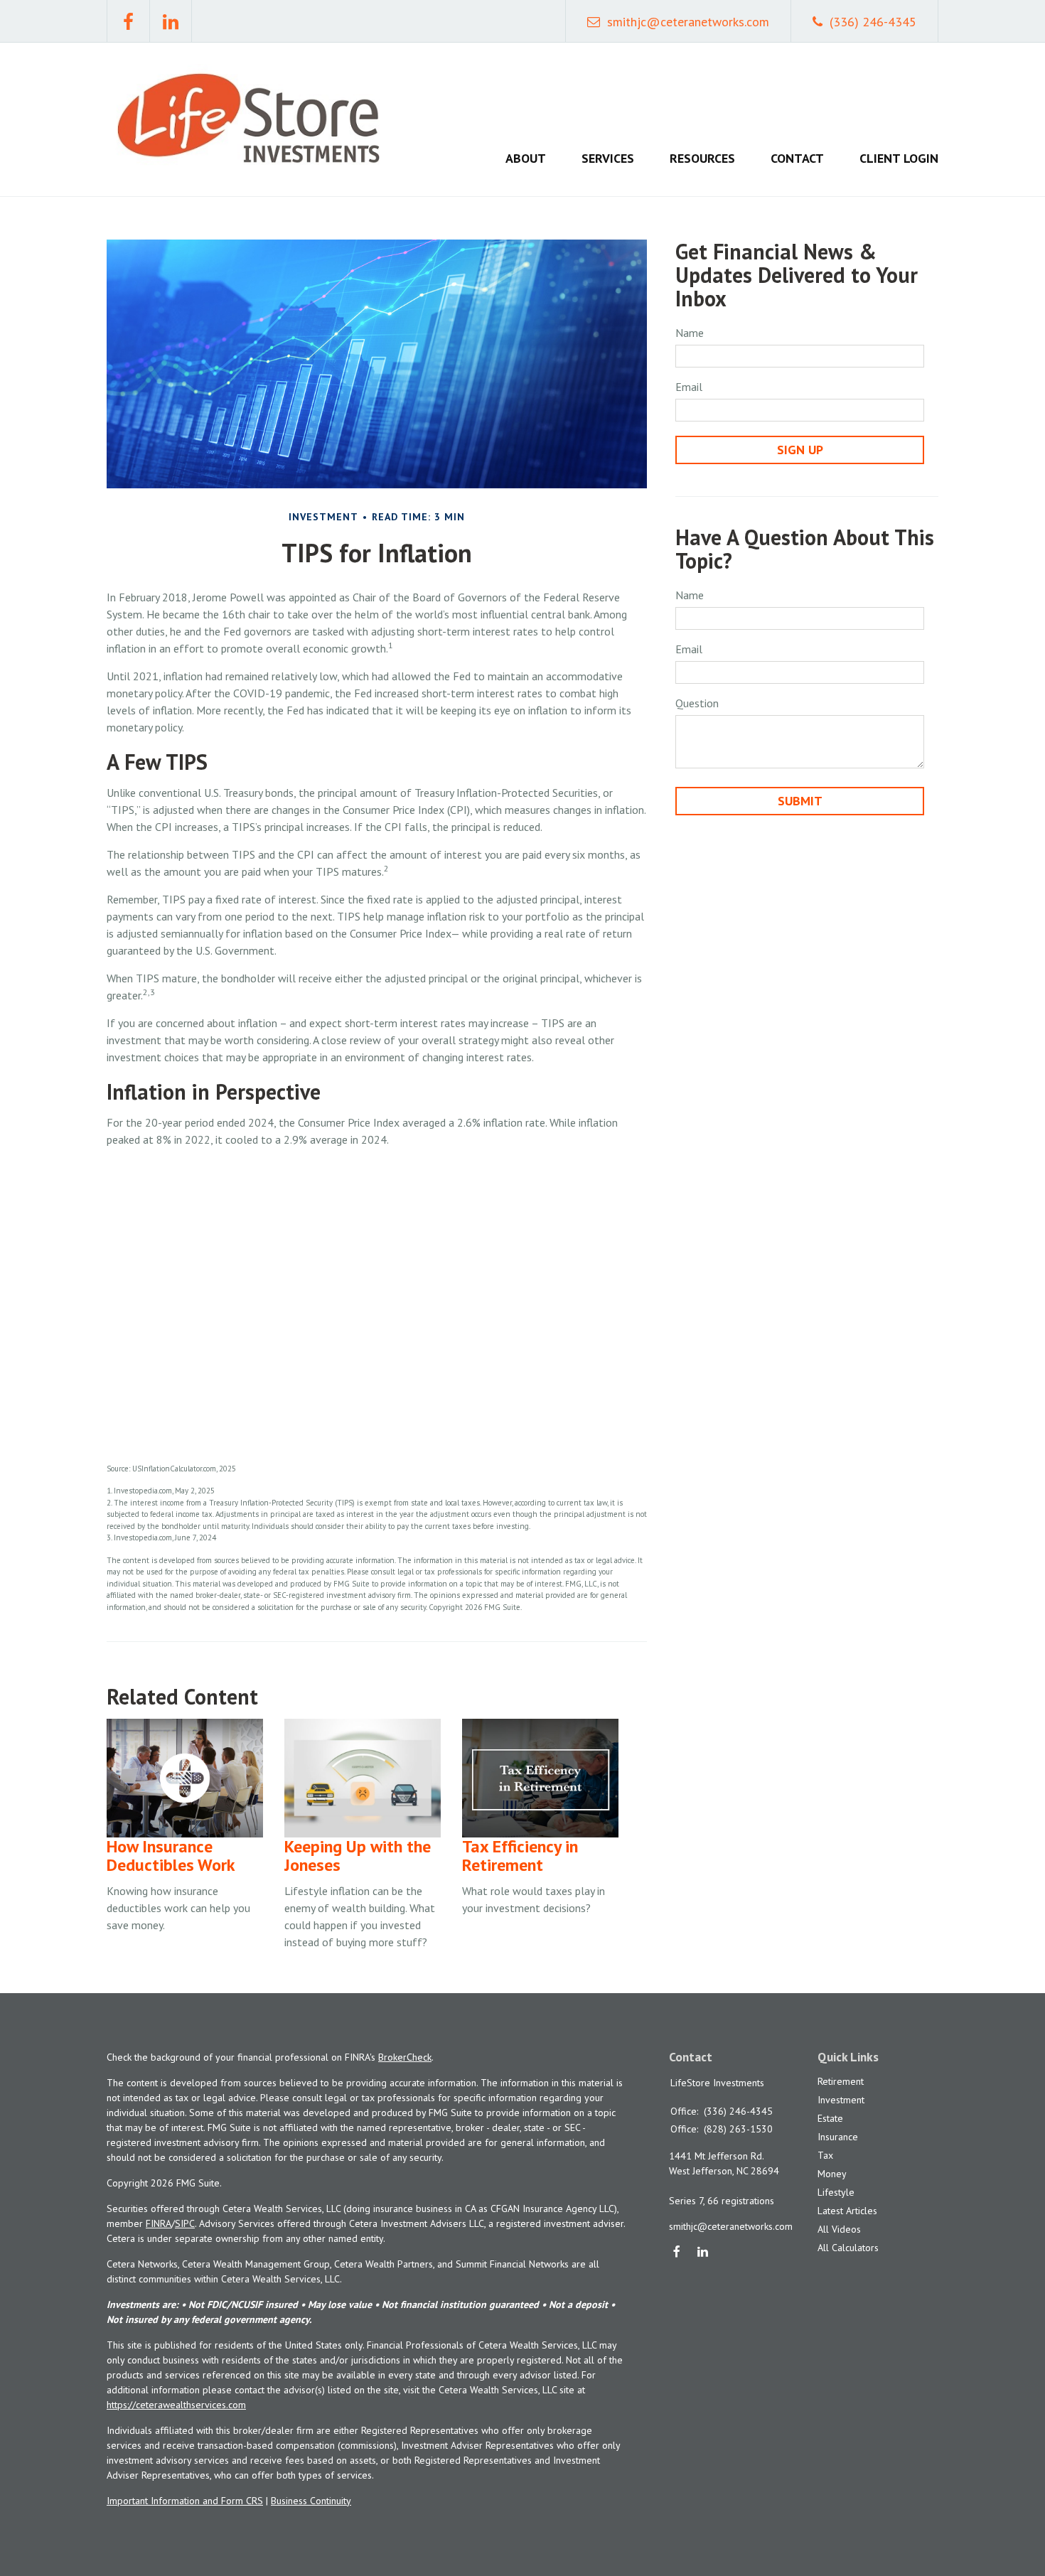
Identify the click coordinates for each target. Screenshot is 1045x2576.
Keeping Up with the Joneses (358, 1856)
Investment (841, 2100)
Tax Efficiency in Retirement (520, 1856)
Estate (830, 2118)
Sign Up (800, 450)
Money (832, 2174)
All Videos (839, 2229)
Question (697, 703)
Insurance (838, 2137)
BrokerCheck (405, 2057)
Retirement (841, 2081)
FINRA (159, 2223)
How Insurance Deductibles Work (171, 1856)
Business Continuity (311, 2501)
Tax (825, 2155)
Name (690, 333)
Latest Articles (847, 2211)
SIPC (185, 2223)
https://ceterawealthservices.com (176, 2405)
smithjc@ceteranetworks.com (688, 22)
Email (689, 387)
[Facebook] (677, 2253)
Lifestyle (836, 2192)
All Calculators (848, 2248)
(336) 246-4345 (873, 22)
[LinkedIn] (703, 2253)
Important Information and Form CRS (185, 2501)
